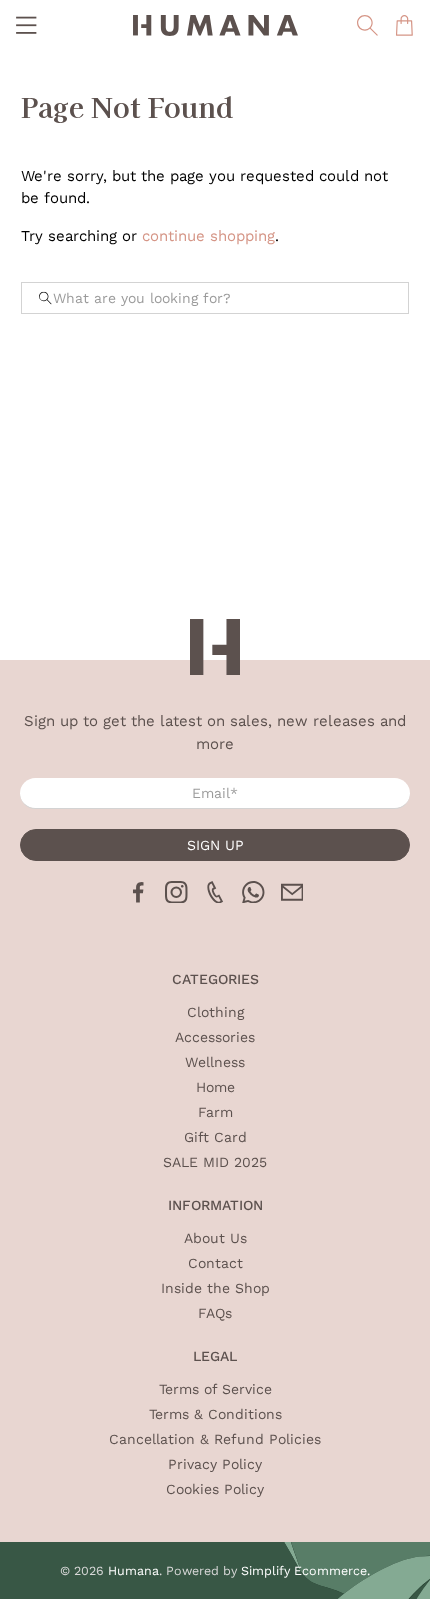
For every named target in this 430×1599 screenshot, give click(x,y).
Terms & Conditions (215, 1414)
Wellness (215, 1062)
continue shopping (208, 236)
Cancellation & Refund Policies (215, 1439)
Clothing (215, 1012)
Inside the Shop (215, 1288)
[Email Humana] (292, 898)
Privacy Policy (215, 1464)
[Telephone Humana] (215, 898)
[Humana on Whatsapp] (253, 898)
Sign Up (215, 845)
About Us (215, 1238)
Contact (215, 1263)
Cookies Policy (215, 1489)
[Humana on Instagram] (176, 898)
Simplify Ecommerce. (305, 1570)
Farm (215, 1112)
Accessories (215, 1037)
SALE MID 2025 (215, 1162)
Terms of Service (215, 1389)
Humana (133, 1570)
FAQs (215, 1313)
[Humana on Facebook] (138, 898)
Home (215, 1087)
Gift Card (215, 1137)
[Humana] (215, 25)
